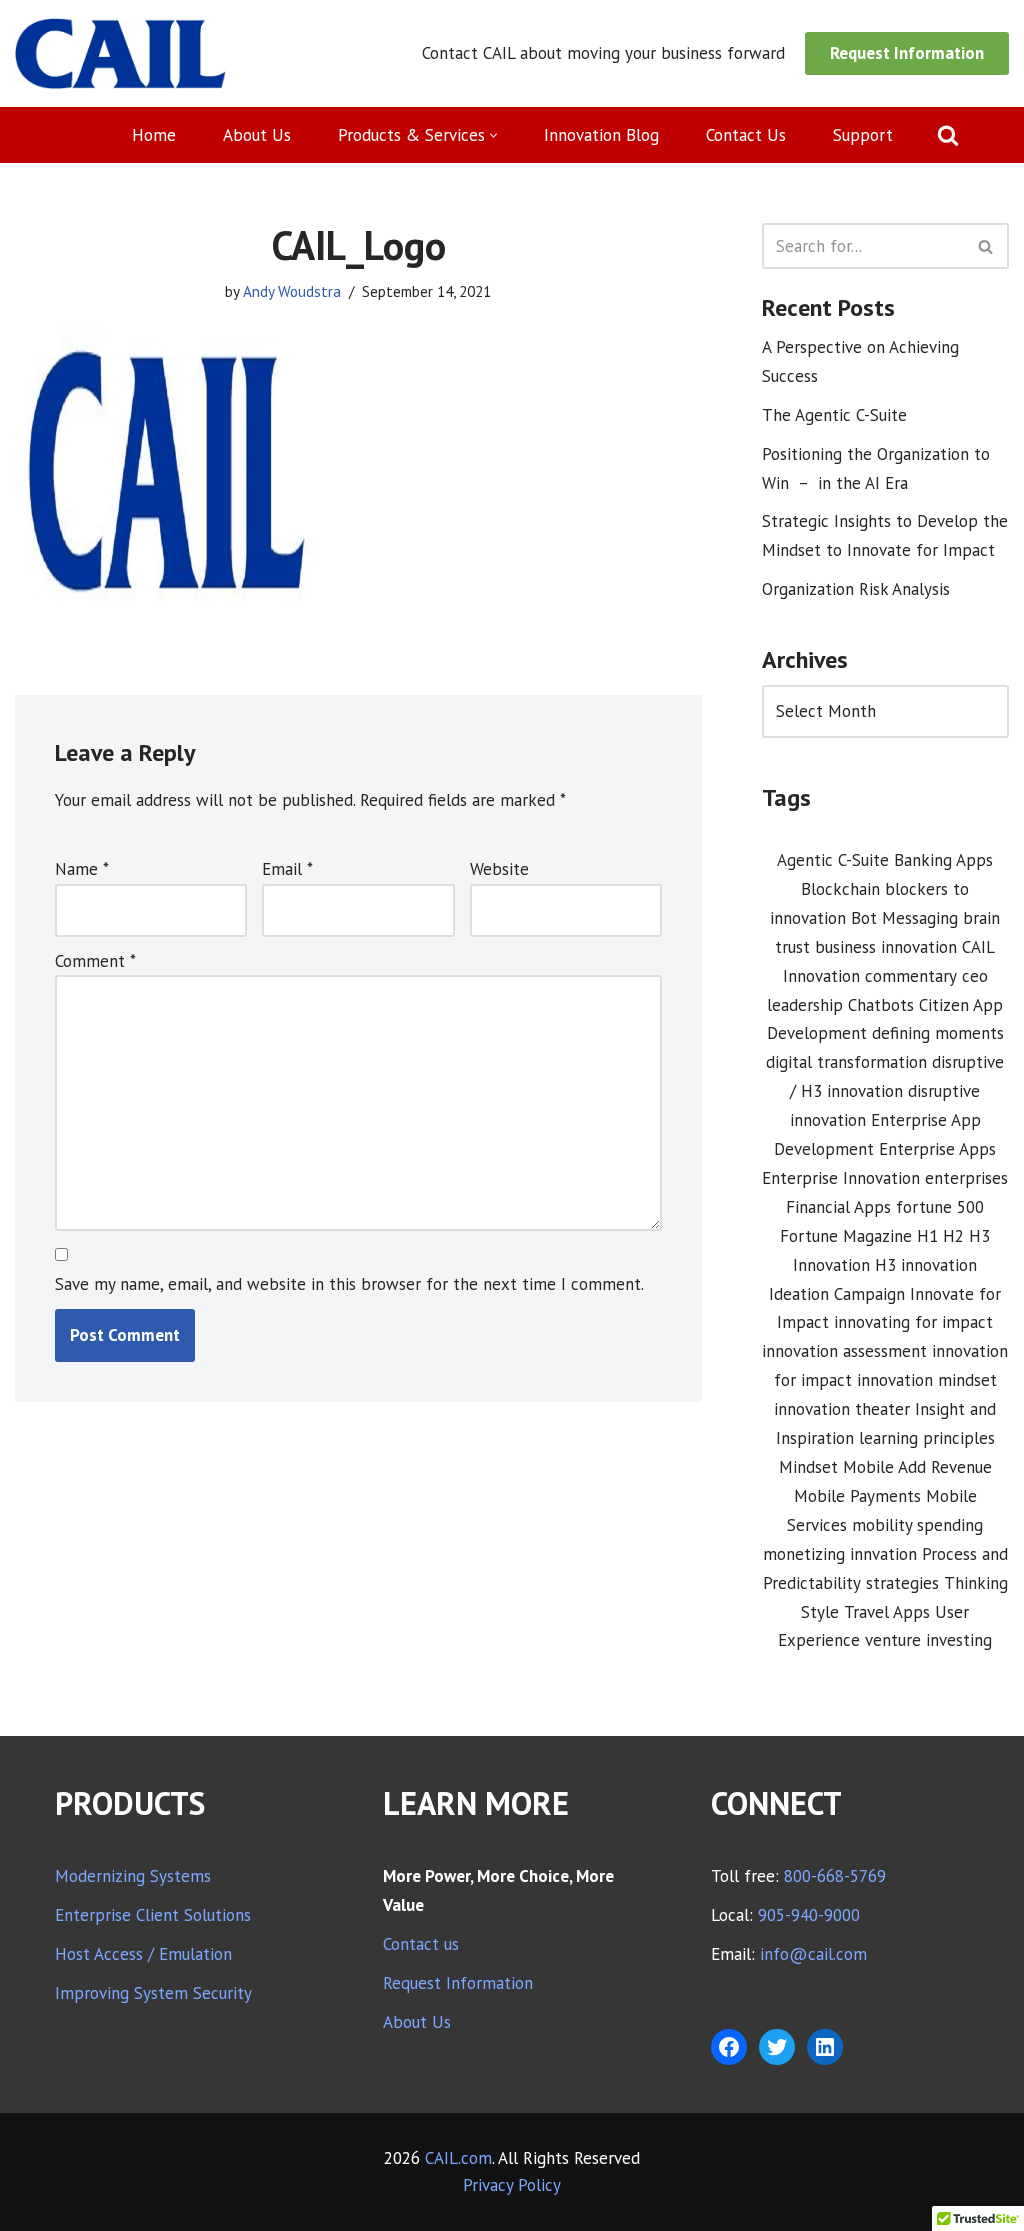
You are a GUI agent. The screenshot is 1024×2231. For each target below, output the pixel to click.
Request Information (907, 53)
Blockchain (840, 889)
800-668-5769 (835, 1876)
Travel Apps (887, 1612)
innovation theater (842, 1409)
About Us (257, 135)
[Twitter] (777, 2047)
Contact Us (746, 135)
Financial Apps (838, 1207)
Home (154, 135)
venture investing (928, 1640)
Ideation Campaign (837, 1294)
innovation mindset (927, 1380)
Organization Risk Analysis (856, 589)
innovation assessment (844, 1351)
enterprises (966, 1178)
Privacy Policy (512, 2185)
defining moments (938, 1033)
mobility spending (917, 1525)
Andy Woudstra (292, 291)
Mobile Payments (857, 1496)
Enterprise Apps (937, 1149)
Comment (95, 961)
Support (863, 135)
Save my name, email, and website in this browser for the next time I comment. (349, 1284)
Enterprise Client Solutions (153, 1915)
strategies (902, 1583)
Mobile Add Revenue (917, 1467)
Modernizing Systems (133, 1876)
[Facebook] (729, 2047)
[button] (493, 135)
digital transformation (846, 1062)
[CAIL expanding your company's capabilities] (120, 53)
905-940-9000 (809, 1915)
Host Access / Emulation (143, 1954)
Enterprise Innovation (841, 1178)
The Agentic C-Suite (834, 415)
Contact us (421, 1944)
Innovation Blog (601, 135)
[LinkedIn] (825, 2047)
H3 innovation (926, 1265)
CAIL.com (458, 2158)
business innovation (886, 947)
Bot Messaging (904, 918)
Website (499, 869)
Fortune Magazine (846, 1236)
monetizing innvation (840, 1554)
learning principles (927, 1438)
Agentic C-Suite (833, 860)
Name (82, 869)
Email (287, 869)
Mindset (808, 1467)
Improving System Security (153, 1993)
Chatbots (881, 1005)
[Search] (948, 135)
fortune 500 (940, 1207)
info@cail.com (813, 1954)
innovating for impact (913, 1322)
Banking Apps (943, 860)
